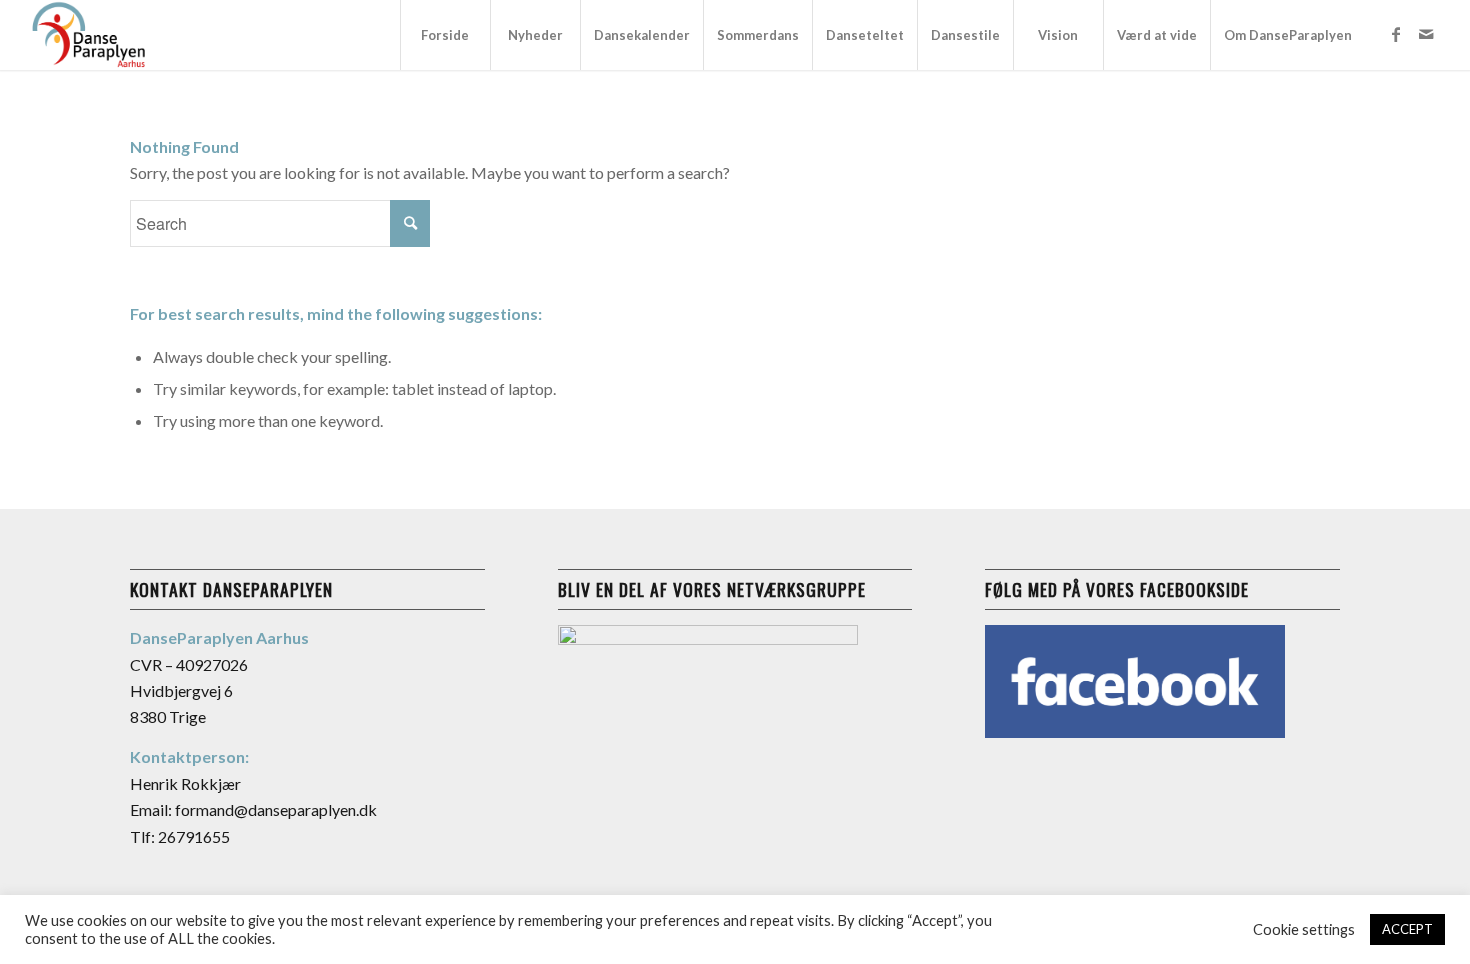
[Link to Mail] (1426, 34)
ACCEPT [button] (1407, 929)
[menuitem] (445, 35)
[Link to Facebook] (1396, 34)
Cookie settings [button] (1304, 929)
